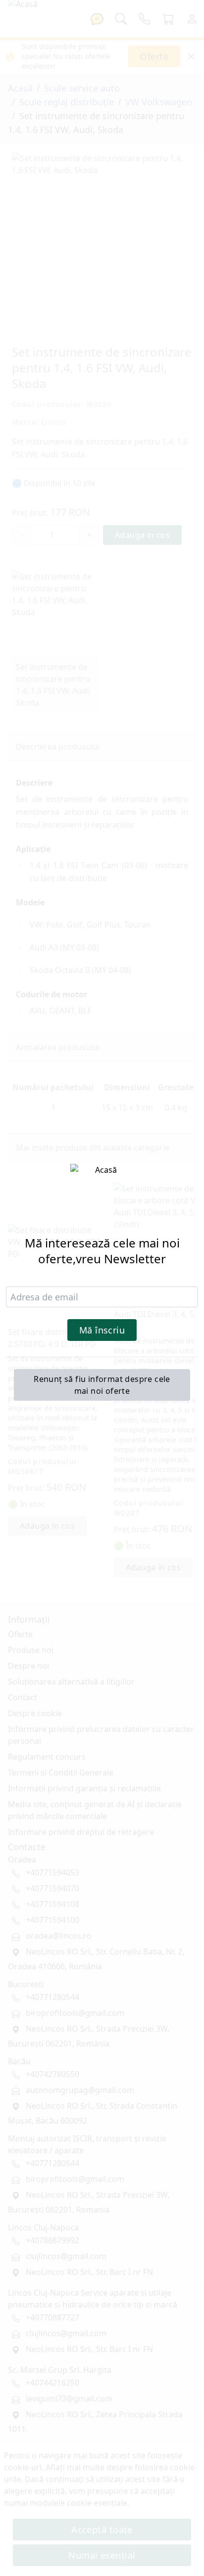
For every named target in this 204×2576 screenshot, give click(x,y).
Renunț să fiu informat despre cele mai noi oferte (102, 1385)
